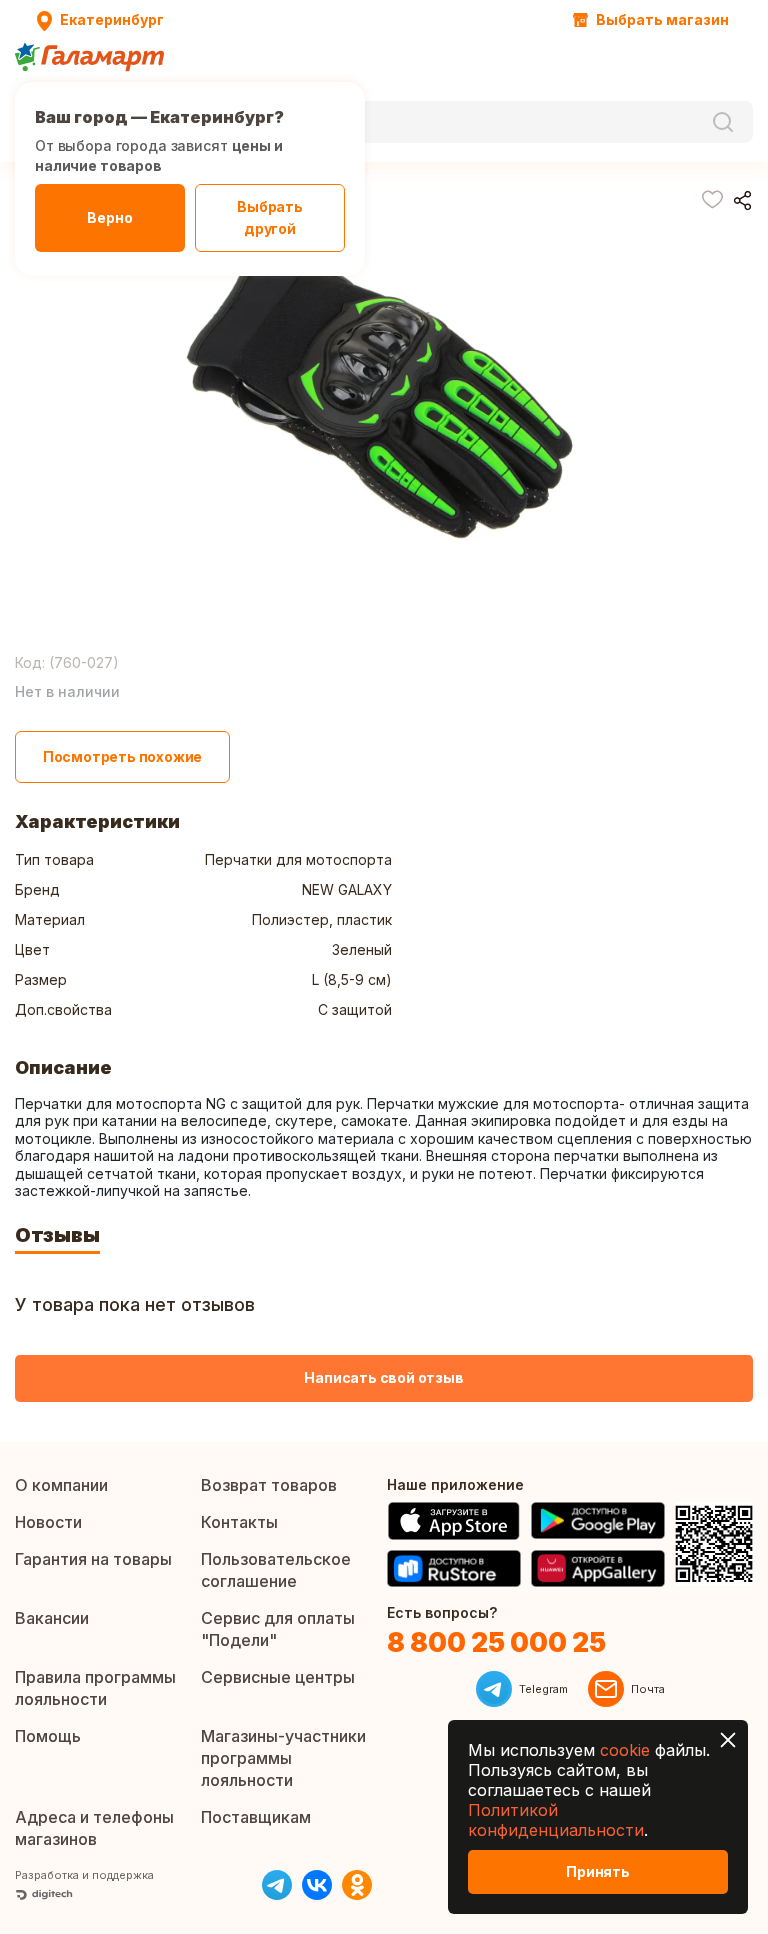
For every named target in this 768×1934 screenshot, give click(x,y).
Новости (48, 1522)
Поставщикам (256, 1817)
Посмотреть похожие (122, 756)
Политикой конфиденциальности (556, 1820)
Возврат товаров (269, 1485)
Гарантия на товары (93, 1559)
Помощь (48, 1736)
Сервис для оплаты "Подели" (278, 1629)
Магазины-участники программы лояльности (283, 1758)
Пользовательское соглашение (276, 1570)
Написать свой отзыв (383, 1377)
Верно (109, 217)
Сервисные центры (278, 1677)
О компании (61, 1485)
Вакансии (52, 1618)
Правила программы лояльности (95, 1688)
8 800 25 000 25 (496, 1642)
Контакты (239, 1522)
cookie (625, 1750)
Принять (598, 1871)
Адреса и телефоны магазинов (94, 1828)
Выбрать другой (270, 217)
